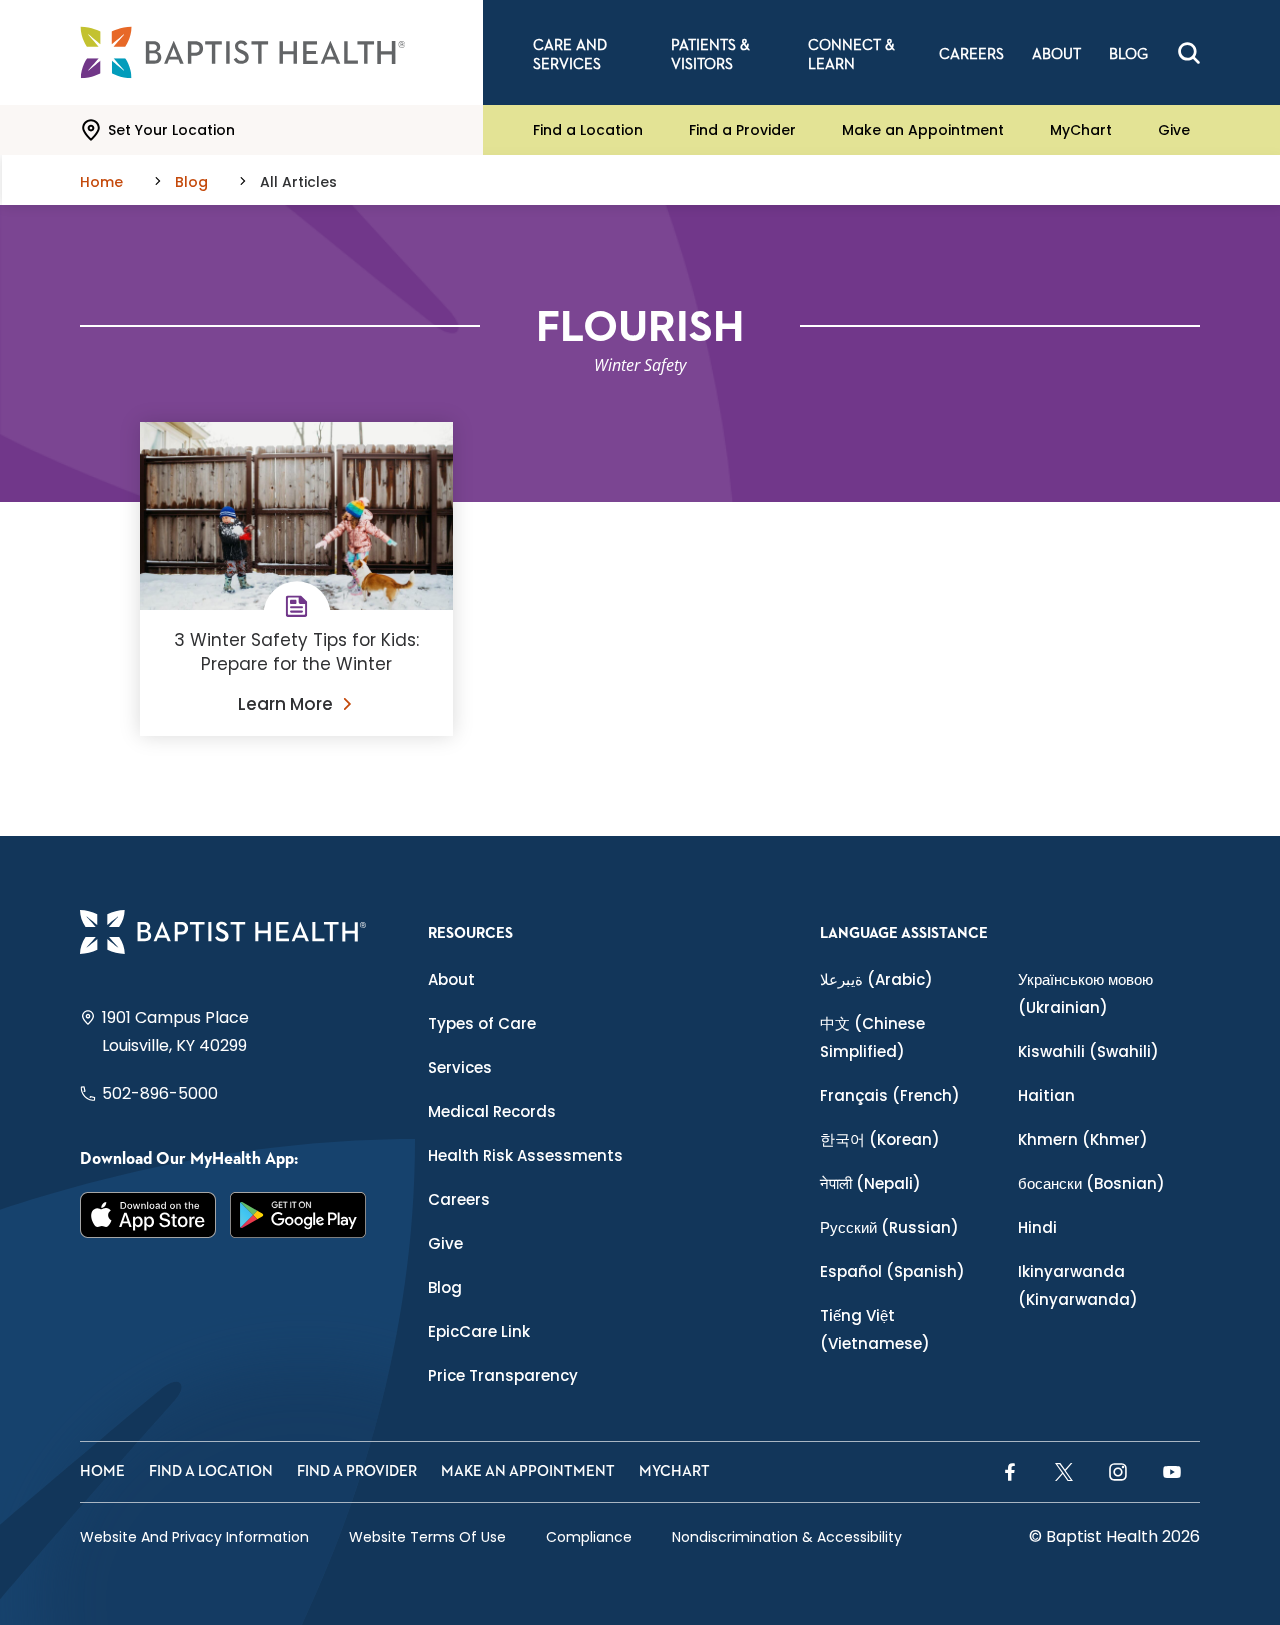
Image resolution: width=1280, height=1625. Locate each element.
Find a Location (588, 130)
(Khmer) (1083, 1139)
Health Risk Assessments (525, 1155)
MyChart (1081, 130)
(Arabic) (876, 979)
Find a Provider (742, 130)
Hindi (1037, 1227)
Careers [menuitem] (971, 54)
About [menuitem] (1056, 54)
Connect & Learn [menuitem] (851, 55)
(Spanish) (892, 1271)
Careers (459, 1199)
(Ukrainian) (1085, 993)
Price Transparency (503, 1375)
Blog (445, 1287)
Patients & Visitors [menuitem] (710, 55)
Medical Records (492, 1111)
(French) (890, 1095)
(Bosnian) (1091, 1183)
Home (102, 1471)
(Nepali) (870, 1183)
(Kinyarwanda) (1078, 1285)
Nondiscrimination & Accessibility (787, 1537)
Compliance (589, 1537)
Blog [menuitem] (1128, 54)
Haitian (1046, 1095)
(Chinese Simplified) (872, 1037)
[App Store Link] (148, 1215)
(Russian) (889, 1227)
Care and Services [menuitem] (570, 55)
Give (1174, 130)
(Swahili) (1088, 1051)
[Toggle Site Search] (1189, 53)
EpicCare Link (479, 1331)
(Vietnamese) (875, 1329)
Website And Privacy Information (194, 1537)
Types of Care (482, 1023)
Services (460, 1067)
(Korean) (880, 1139)
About (451, 979)
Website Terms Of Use (427, 1537)
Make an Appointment (923, 130)
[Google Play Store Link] (298, 1215)
